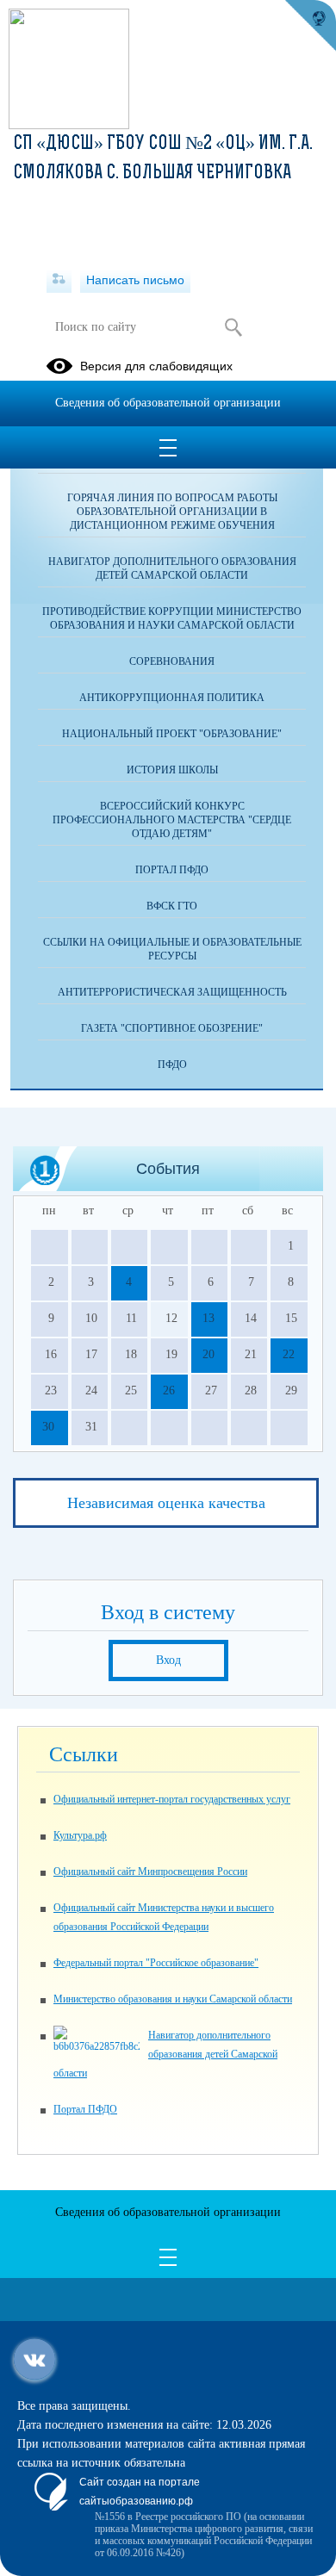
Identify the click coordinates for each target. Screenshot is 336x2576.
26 (169, 1390)
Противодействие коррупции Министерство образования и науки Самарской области (172, 618)
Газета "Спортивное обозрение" (172, 1028)
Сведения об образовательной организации (168, 403)
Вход (168, 1660)
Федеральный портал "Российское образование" (156, 1963)
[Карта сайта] (59, 280)
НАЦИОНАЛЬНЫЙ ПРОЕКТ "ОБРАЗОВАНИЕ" (172, 734)
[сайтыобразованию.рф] (310, 26)
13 (208, 1318)
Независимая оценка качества (166, 1503)
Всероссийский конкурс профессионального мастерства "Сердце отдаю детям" (172, 820)
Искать (233, 327)
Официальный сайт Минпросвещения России (150, 1871)
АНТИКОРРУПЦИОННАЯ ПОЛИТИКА (172, 698)
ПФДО (172, 1065)
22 (289, 1354)
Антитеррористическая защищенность (172, 992)
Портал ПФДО (172, 870)
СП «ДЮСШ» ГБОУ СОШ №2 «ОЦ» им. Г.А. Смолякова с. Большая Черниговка (163, 159)
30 (48, 1427)
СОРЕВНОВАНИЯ (172, 661)
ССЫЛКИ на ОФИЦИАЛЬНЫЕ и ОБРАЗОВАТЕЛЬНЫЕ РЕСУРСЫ (172, 949)
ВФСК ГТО (172, 906)
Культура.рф (80, 1835)
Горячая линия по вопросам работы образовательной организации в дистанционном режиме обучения (172, 512)
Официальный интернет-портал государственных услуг (172, 1799)
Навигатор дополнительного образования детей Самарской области (172, 568)
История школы (172, 770)
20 (208, 1354)
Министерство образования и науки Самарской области (173, 1999)
